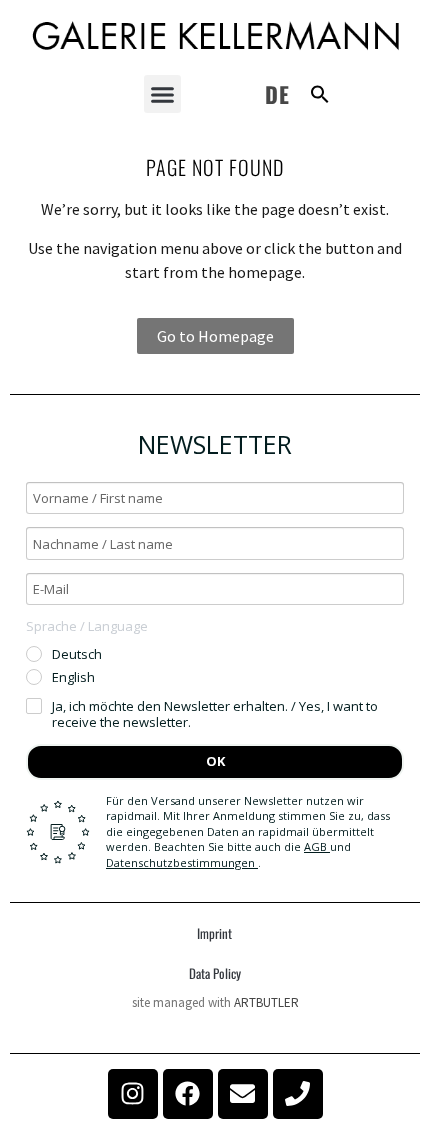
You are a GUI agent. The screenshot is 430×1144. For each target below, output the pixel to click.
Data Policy (215, 973)
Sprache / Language (87, 626)
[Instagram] (133, 1094)
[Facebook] (188, 1094)
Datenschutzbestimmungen (182, 862)
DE (277, 94)
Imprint (214, 933)
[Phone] (298, 1094)
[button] (163, 94)
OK (215, 761)
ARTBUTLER (266, 1002)
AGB (317, 846)
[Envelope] (243, 1094)
